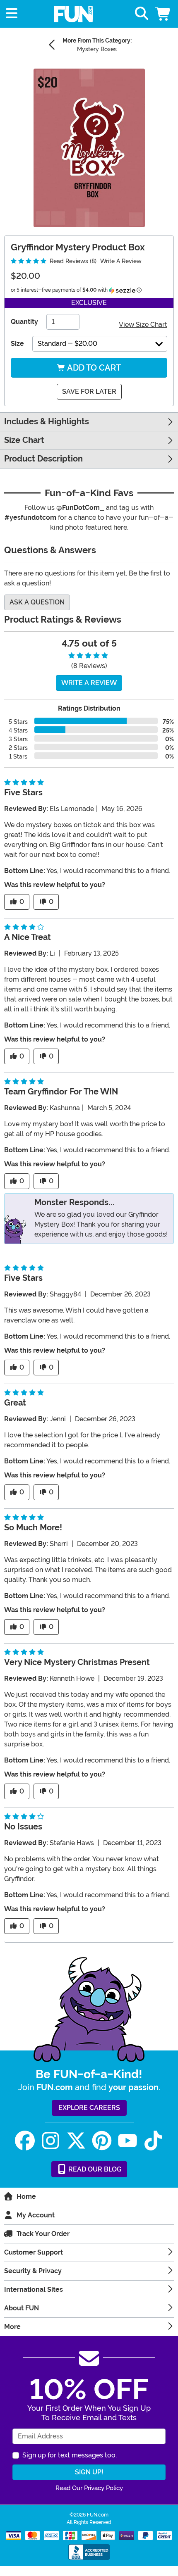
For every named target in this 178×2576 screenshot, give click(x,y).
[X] (76, 2141)
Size (17, 344)
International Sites (34, 2289)
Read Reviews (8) (72, 261)
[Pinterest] (102, 2141)
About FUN (22, 2308)
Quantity (24, 322)
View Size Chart (143, 325)
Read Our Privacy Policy (89, 2488)
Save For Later (89, 391)
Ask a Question (37, 602)
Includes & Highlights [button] (47, 422)
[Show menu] (12, 14)
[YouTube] (127, 2141)
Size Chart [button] (24, 440)
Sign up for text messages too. (70, 2455)
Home (26, 2197)
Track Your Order (43, 2234)
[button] (164, 14)
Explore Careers (89, 2108)
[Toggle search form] (142, 14)
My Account (36, 2215)
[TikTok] (153, 2141)
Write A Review (121, 261)
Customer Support (34, 2252)
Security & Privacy (33, 2271)
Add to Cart (93, 368)
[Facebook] (25, 2141)
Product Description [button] (43, 459)
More (12, 2327)
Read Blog (94, 2169)
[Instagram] (51, 2141)
